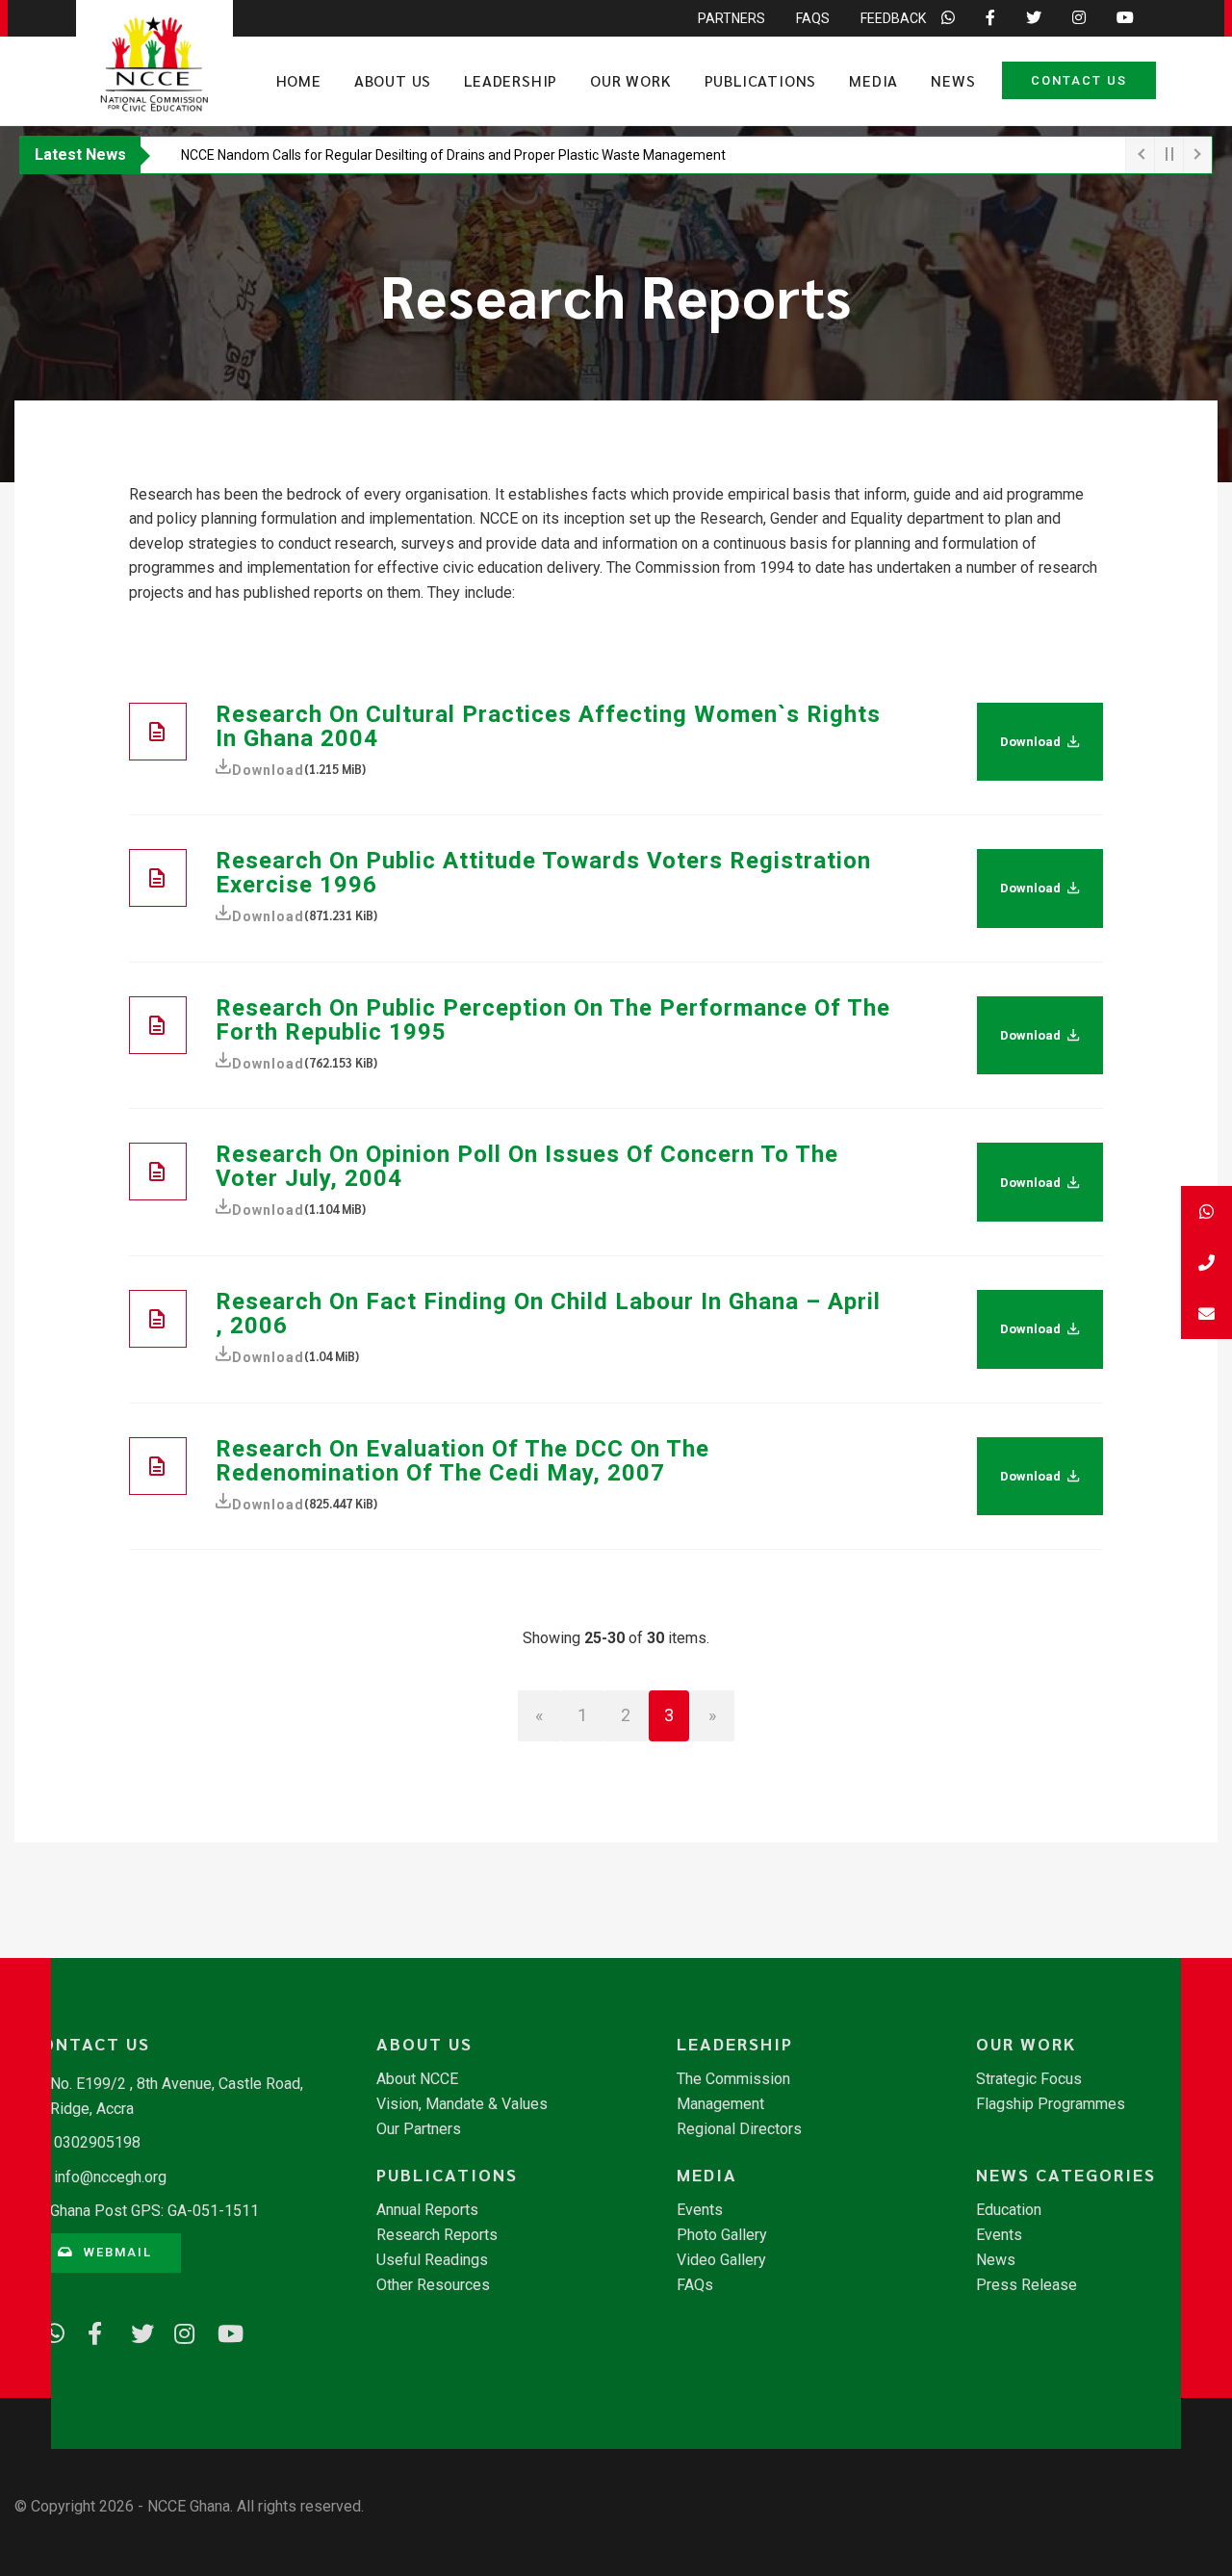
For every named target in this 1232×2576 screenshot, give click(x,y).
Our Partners (419, 2129)
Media (873, 80)
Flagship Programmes (1051, 2104)
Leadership (511, 80)
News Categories (1066, 2175)
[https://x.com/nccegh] (135, 2331)
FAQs (813, 18)
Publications (761, 80)
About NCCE (417, 2079)
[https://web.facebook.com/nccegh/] (91, 2331)
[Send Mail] (1206, 1314)
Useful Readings (432, 2260)
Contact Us (1079, 80)
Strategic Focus (1029, 2079)
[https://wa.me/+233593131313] (48, 2331)
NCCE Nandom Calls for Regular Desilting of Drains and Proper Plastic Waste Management (453, 155)
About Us (393, 80)
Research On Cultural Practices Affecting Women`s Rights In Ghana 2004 (548, 726)
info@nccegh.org (110, 2177)
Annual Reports (427, 2210)
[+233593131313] (1206, 1211)
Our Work (630, 80)
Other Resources (433, 2285)
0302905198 (97, 2142)
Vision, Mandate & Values (462, 2104)
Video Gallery (721, 2260)
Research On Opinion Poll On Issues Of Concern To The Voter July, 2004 (527, 1166)
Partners (731, 18)
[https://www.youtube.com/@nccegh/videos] (221, 2331)
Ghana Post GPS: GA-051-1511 (154, 2211)
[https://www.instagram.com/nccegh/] (178, 2331)
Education (1009, 2210)
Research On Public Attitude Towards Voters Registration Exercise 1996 (543, 873)
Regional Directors (739, 2129)
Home (299, 80)
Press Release (1027, 2285)
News (953, 80)
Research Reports (437, 2235)
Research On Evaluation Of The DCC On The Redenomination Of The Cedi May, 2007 (462, 1461)
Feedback (893, 18)
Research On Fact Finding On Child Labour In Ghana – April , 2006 (548, 1314)
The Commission (733, 2079)
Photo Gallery (722, 2235)
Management (720, 2104)
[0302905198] (1206, 1262)
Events (700, 2210)
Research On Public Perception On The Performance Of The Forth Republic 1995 (553, 1020)
